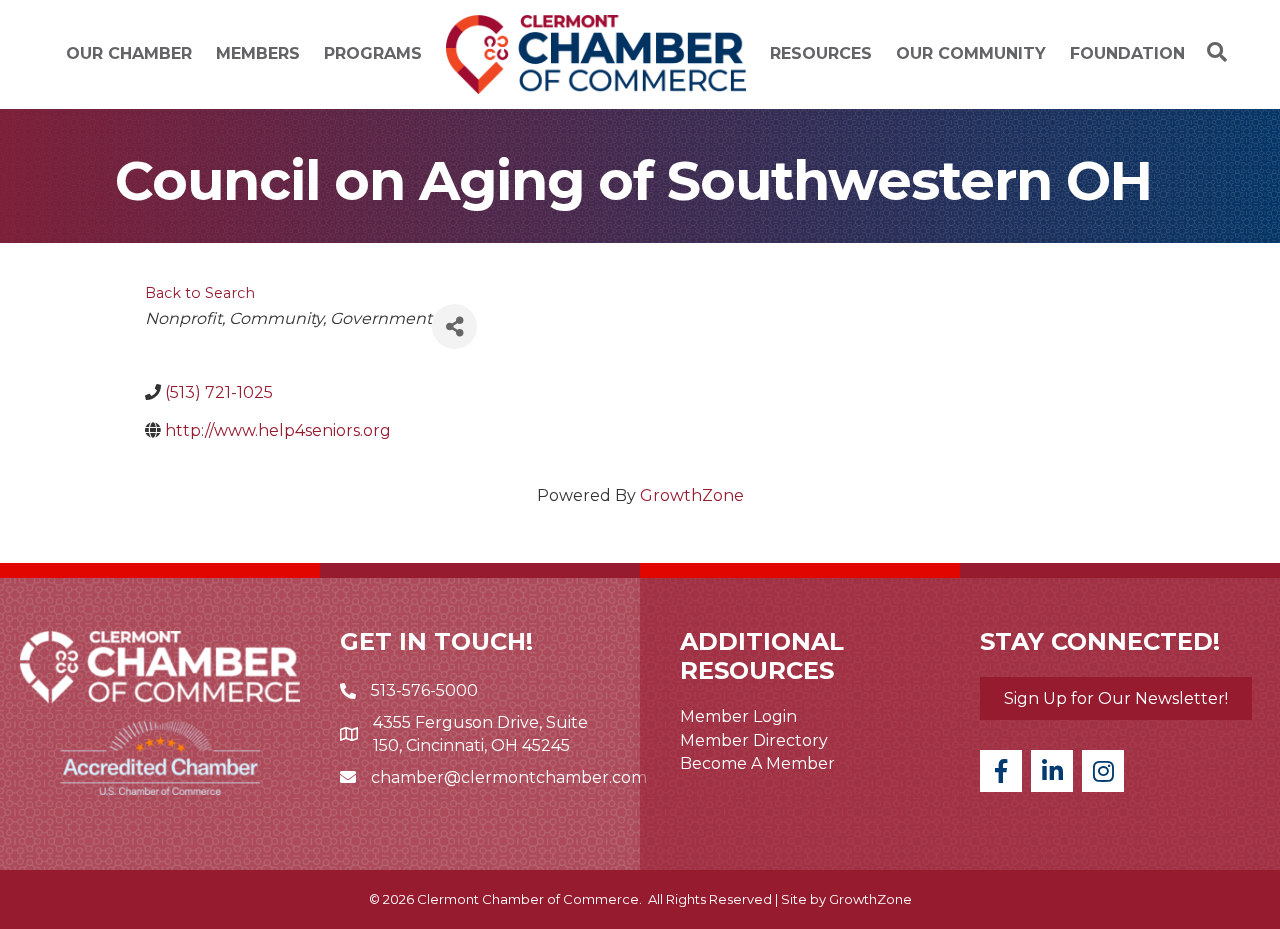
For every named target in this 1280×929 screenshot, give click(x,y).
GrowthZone (692, 495)
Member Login (738, 716)
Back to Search (200, 293)
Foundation (1127, 53)
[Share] (454, 326)
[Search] (1212, 52)
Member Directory (754, 740)
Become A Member (757, 763)
